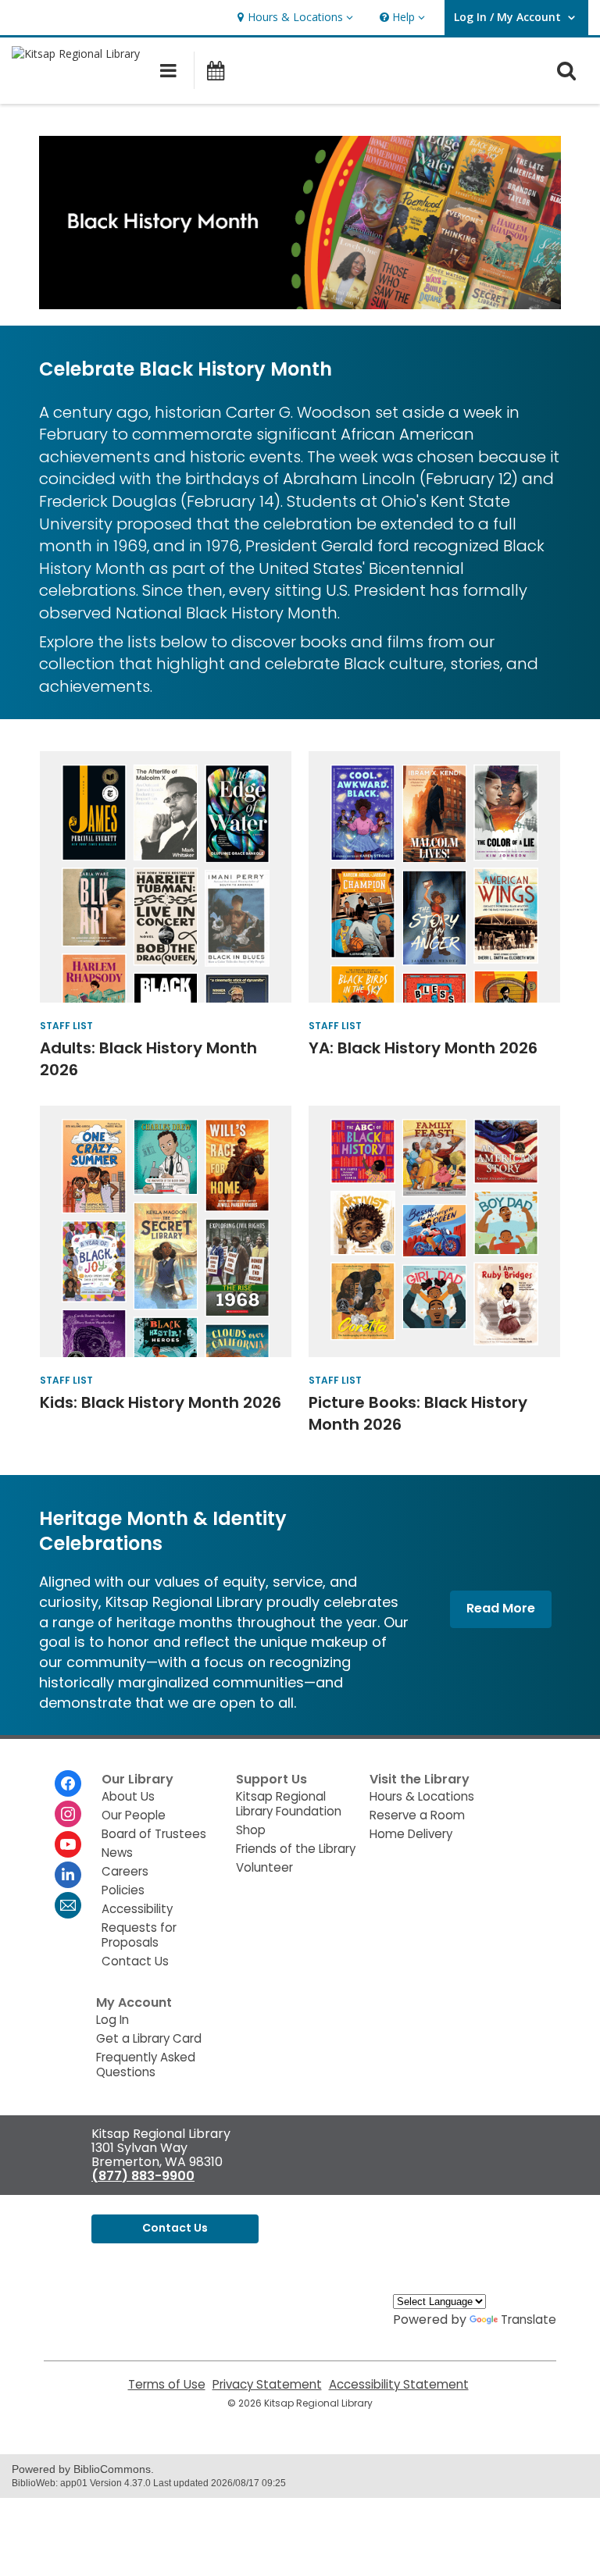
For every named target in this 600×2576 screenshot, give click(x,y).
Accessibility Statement (399, 2384)
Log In (112, 2020)
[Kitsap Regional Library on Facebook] (68, 1783)
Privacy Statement (267, 2384)
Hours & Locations (422, 1796)
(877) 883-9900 (143, 2176)
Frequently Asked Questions (146, 2065)
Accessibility (137, 1909)
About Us (128, 1796)
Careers (125, 1871)
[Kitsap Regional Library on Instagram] (68, 1814)
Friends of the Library (296, 1849)
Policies (123, 1890)
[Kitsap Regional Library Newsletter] (68, 1905)
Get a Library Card (149, 2038)
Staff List (66, 1026)
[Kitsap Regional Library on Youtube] (68, 1844)
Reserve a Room (417, 1815)
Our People (134, 1815)
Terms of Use (167, 2384)
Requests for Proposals (139, 1935)
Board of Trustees (154, 1834)
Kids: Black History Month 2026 (161, 1402)
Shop (251, 1830)
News (117, 1853)
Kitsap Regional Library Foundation (289, 1804)
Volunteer (264, 1867)
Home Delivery (411, 1834)
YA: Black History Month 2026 (423, 1048)
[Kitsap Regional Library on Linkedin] (68, 1875)
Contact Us (135, 1961)
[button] (293, 18)
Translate (529, 2319)
